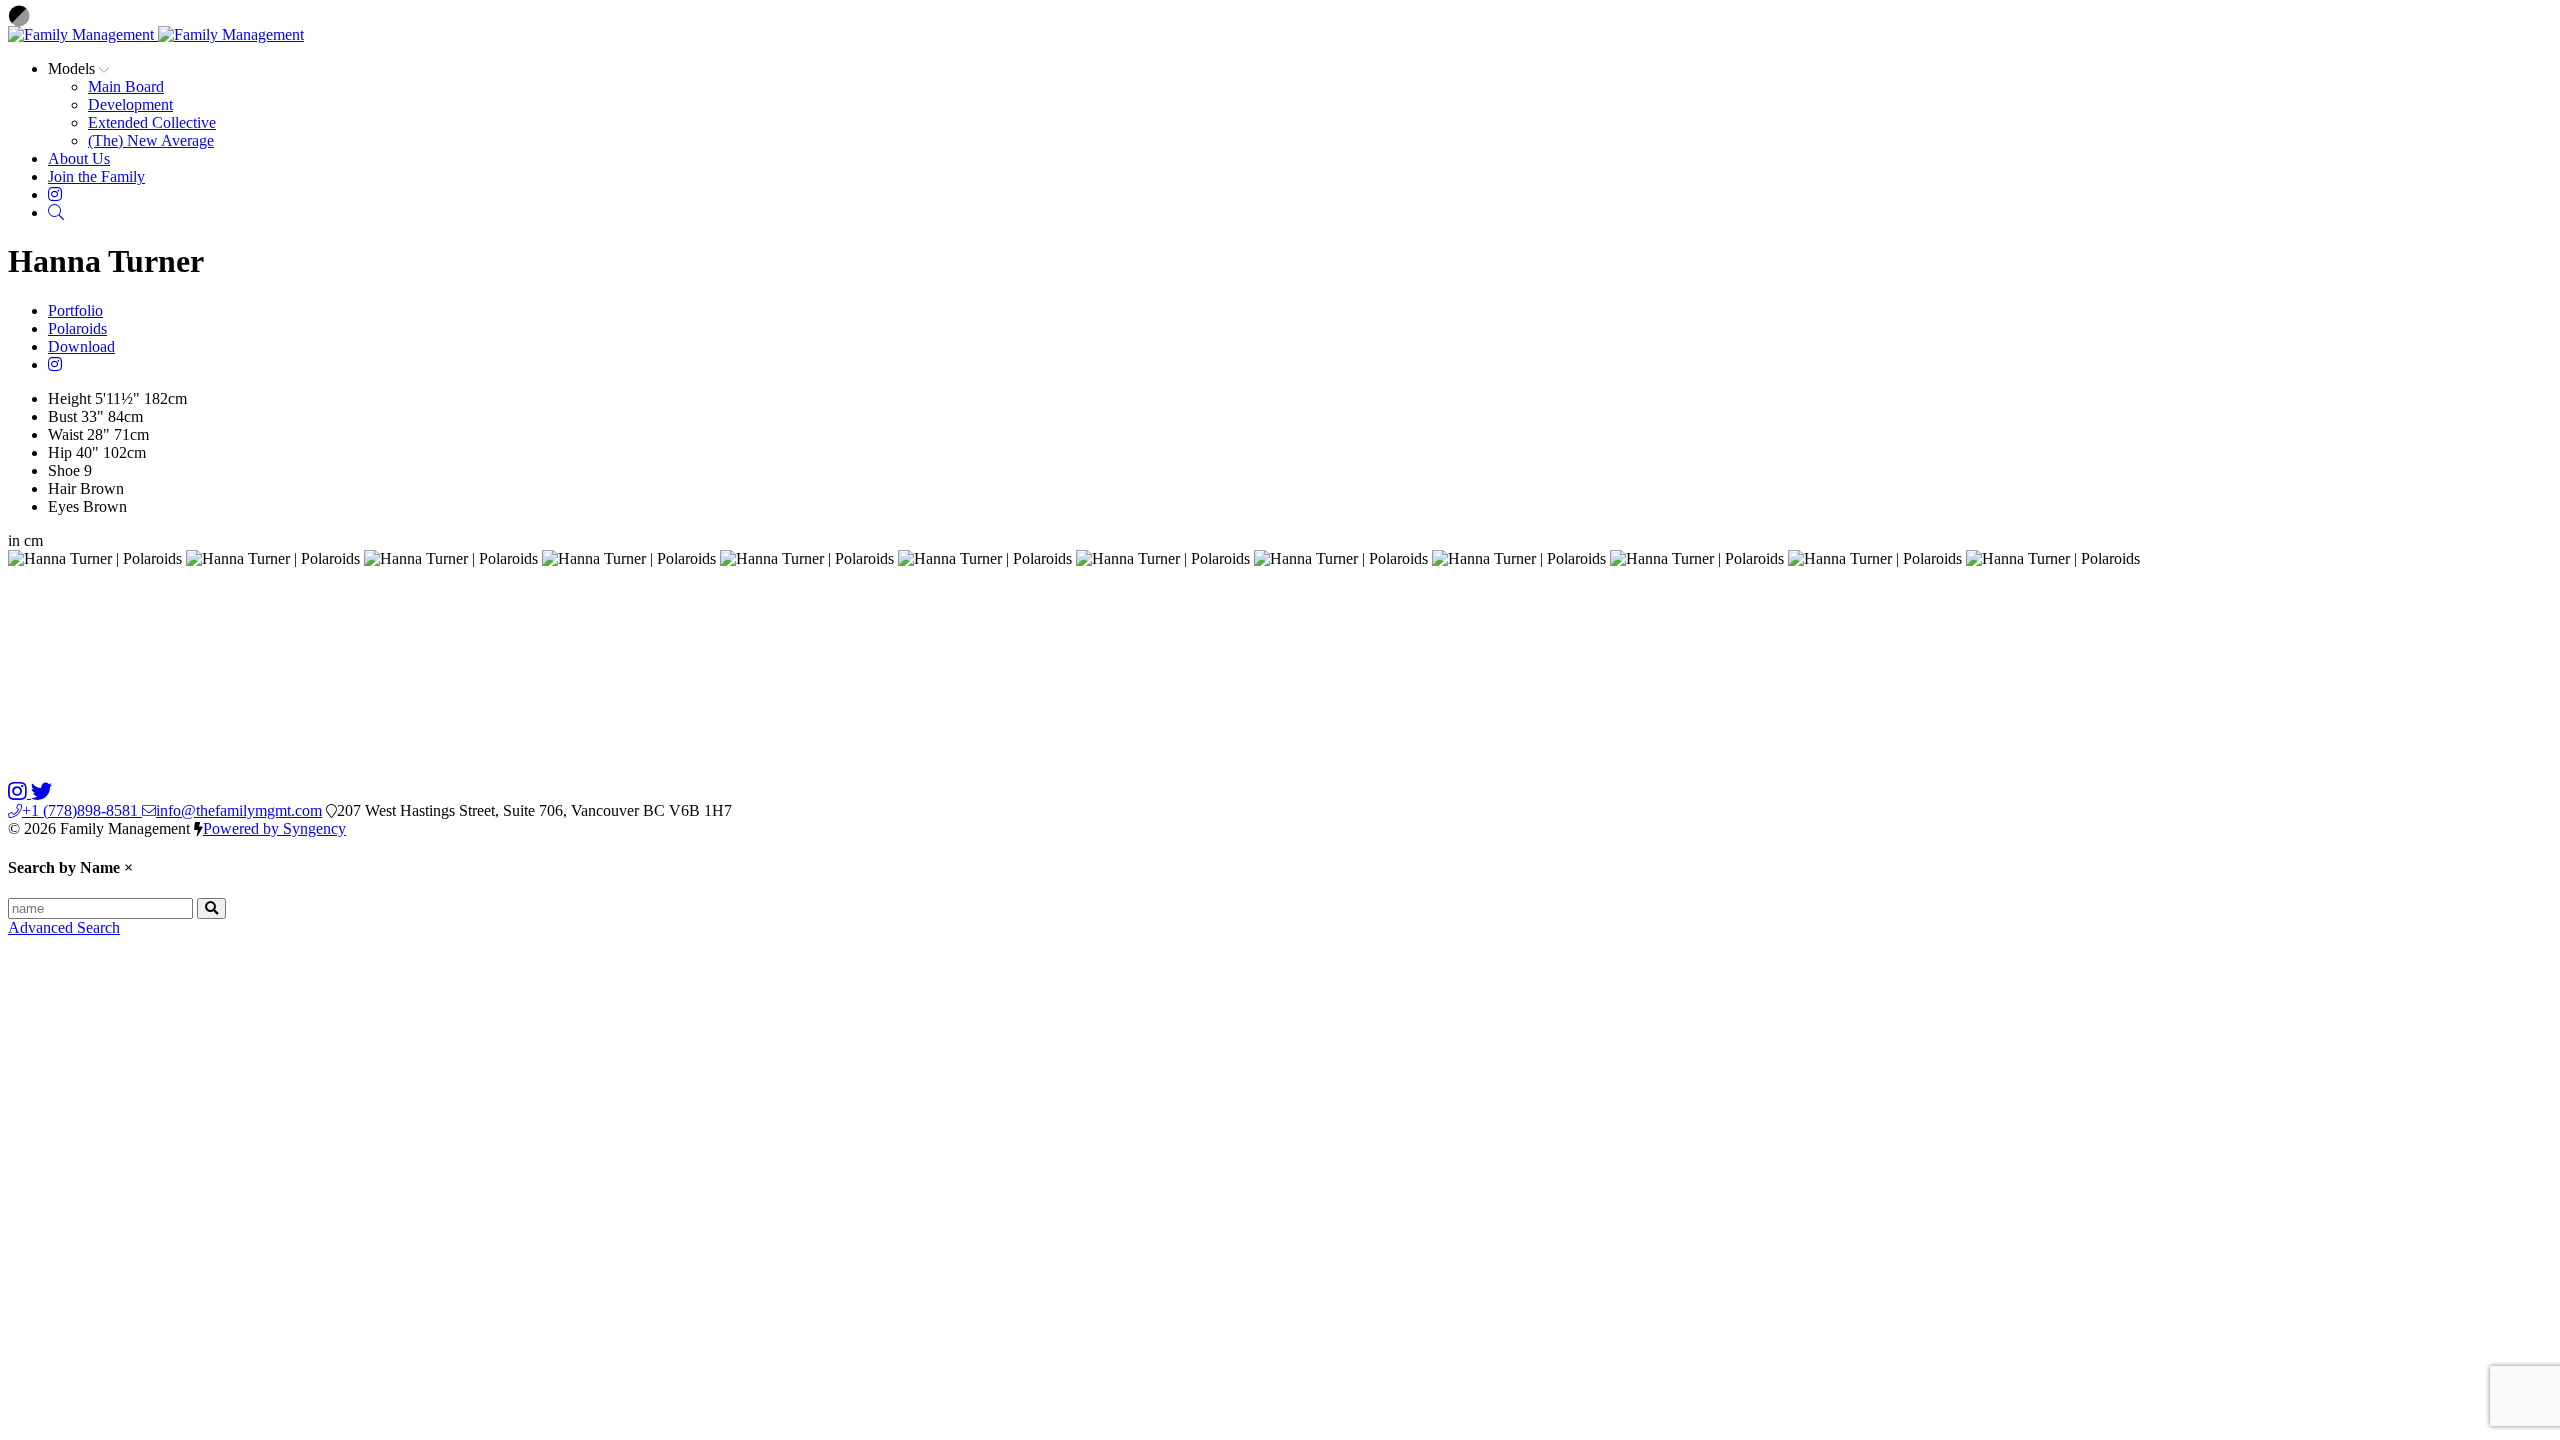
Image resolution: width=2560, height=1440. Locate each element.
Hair (62, 488)
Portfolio (75, 310)
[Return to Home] (156, 34)
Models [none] (73, 68)
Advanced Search (64, 927)
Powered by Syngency (274, 828)
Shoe (64, 470)
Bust (62, 416)
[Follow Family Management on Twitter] (41, 792)
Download (81, 346)
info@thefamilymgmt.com (239, 810)
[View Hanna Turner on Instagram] (55, 364)
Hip (60, 452)
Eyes (63, 506)
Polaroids (77, 328)
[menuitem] (126, 86)
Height (69, 398)
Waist (65, 434)
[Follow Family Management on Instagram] (19, 792)
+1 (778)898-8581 (82, 810)
